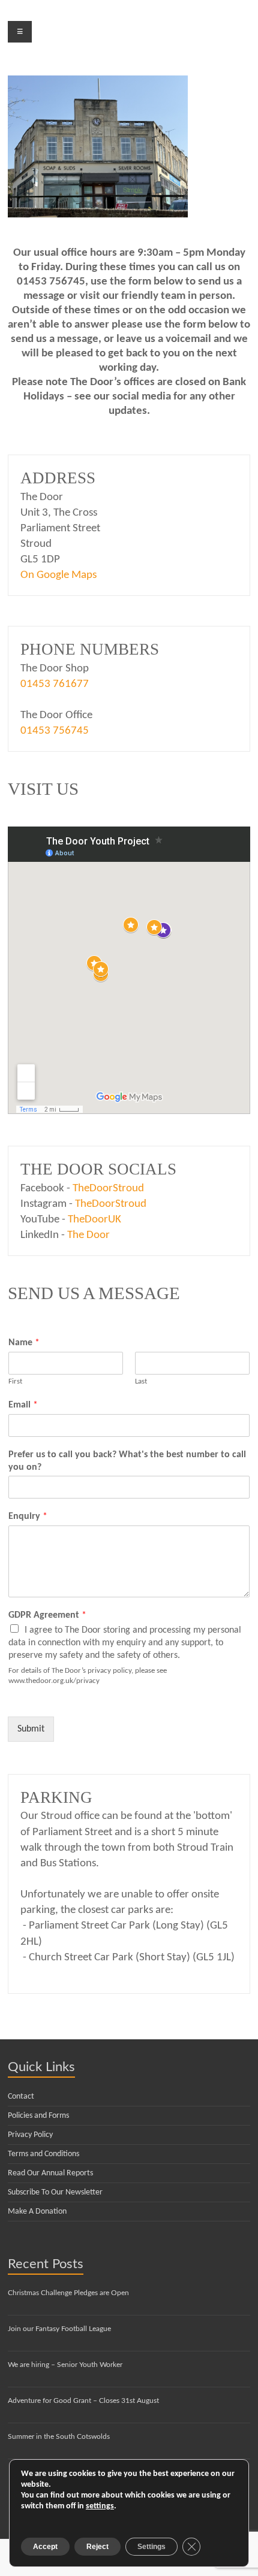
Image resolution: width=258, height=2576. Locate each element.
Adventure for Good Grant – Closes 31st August (83, 2401)
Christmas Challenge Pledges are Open (68, 2293)
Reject (97, 2547)
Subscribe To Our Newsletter (55, 2192)
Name (24, 1343)
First (15, 1381)
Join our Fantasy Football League (59, 2329)
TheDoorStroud (108, 1189)
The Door (88, 1235)
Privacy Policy (30, 2135)
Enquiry (28, 1516)
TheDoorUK (94, 1220)
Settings (151, 2547)
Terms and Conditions (43, 2154)
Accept (45, 2547)
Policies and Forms (38, 2116)
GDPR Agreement (47, 1615)
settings (100, 2506)
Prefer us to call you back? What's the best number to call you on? (127, 1461)
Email (23, 1405)
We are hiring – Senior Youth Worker (65, 2365)
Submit (31, 1729)
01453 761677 (55, 684)
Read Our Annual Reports (50, 2173)
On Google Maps (58, 575)
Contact (21, 2097)
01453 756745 (55, 731)
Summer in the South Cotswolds (59, 2436)
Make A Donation (37, 2212)
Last (141, 1381)
